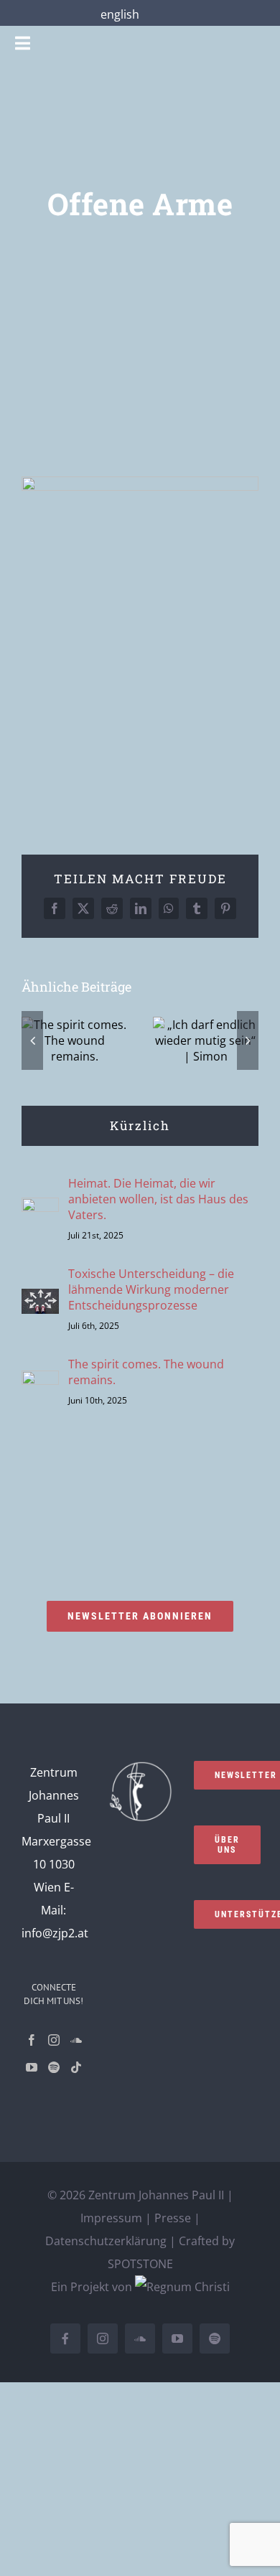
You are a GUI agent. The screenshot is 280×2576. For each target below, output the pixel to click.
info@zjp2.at (55, 1933)
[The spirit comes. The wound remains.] (40, 1382)
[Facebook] (32, 2040)
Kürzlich (140, 1125)
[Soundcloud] (76, 2040)
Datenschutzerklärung (106, 2241)
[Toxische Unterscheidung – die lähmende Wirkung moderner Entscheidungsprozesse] (40, 1300)
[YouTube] (32, 2067)
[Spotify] (54, 2067)
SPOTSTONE (140, 2264)
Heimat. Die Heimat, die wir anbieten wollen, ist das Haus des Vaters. (158, 1199)
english (120, 14)
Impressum (111, 2218)
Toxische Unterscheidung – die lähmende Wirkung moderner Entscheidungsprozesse (151, 1289)
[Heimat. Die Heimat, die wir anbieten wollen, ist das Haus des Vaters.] (40, 1209)
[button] (32, 1040)
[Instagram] (54, 2040)
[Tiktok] (76, 2067)
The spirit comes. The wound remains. (146, 1372)
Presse (173, 2218)
